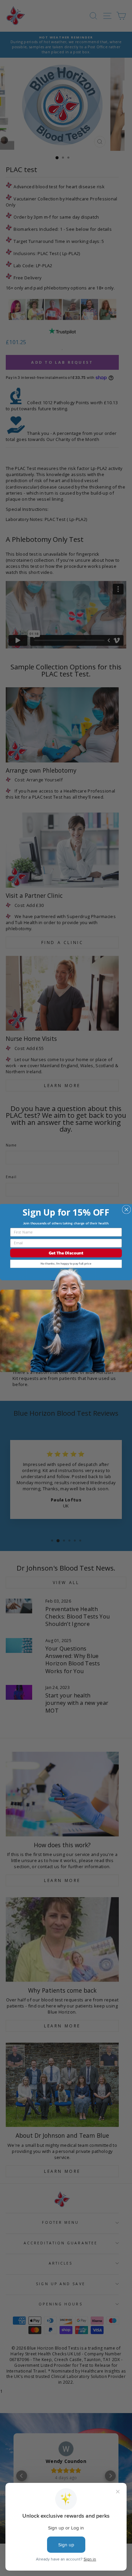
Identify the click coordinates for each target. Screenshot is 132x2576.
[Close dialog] (126, 1209)
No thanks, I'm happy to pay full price (66, 1264)
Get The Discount (66, 1253)
